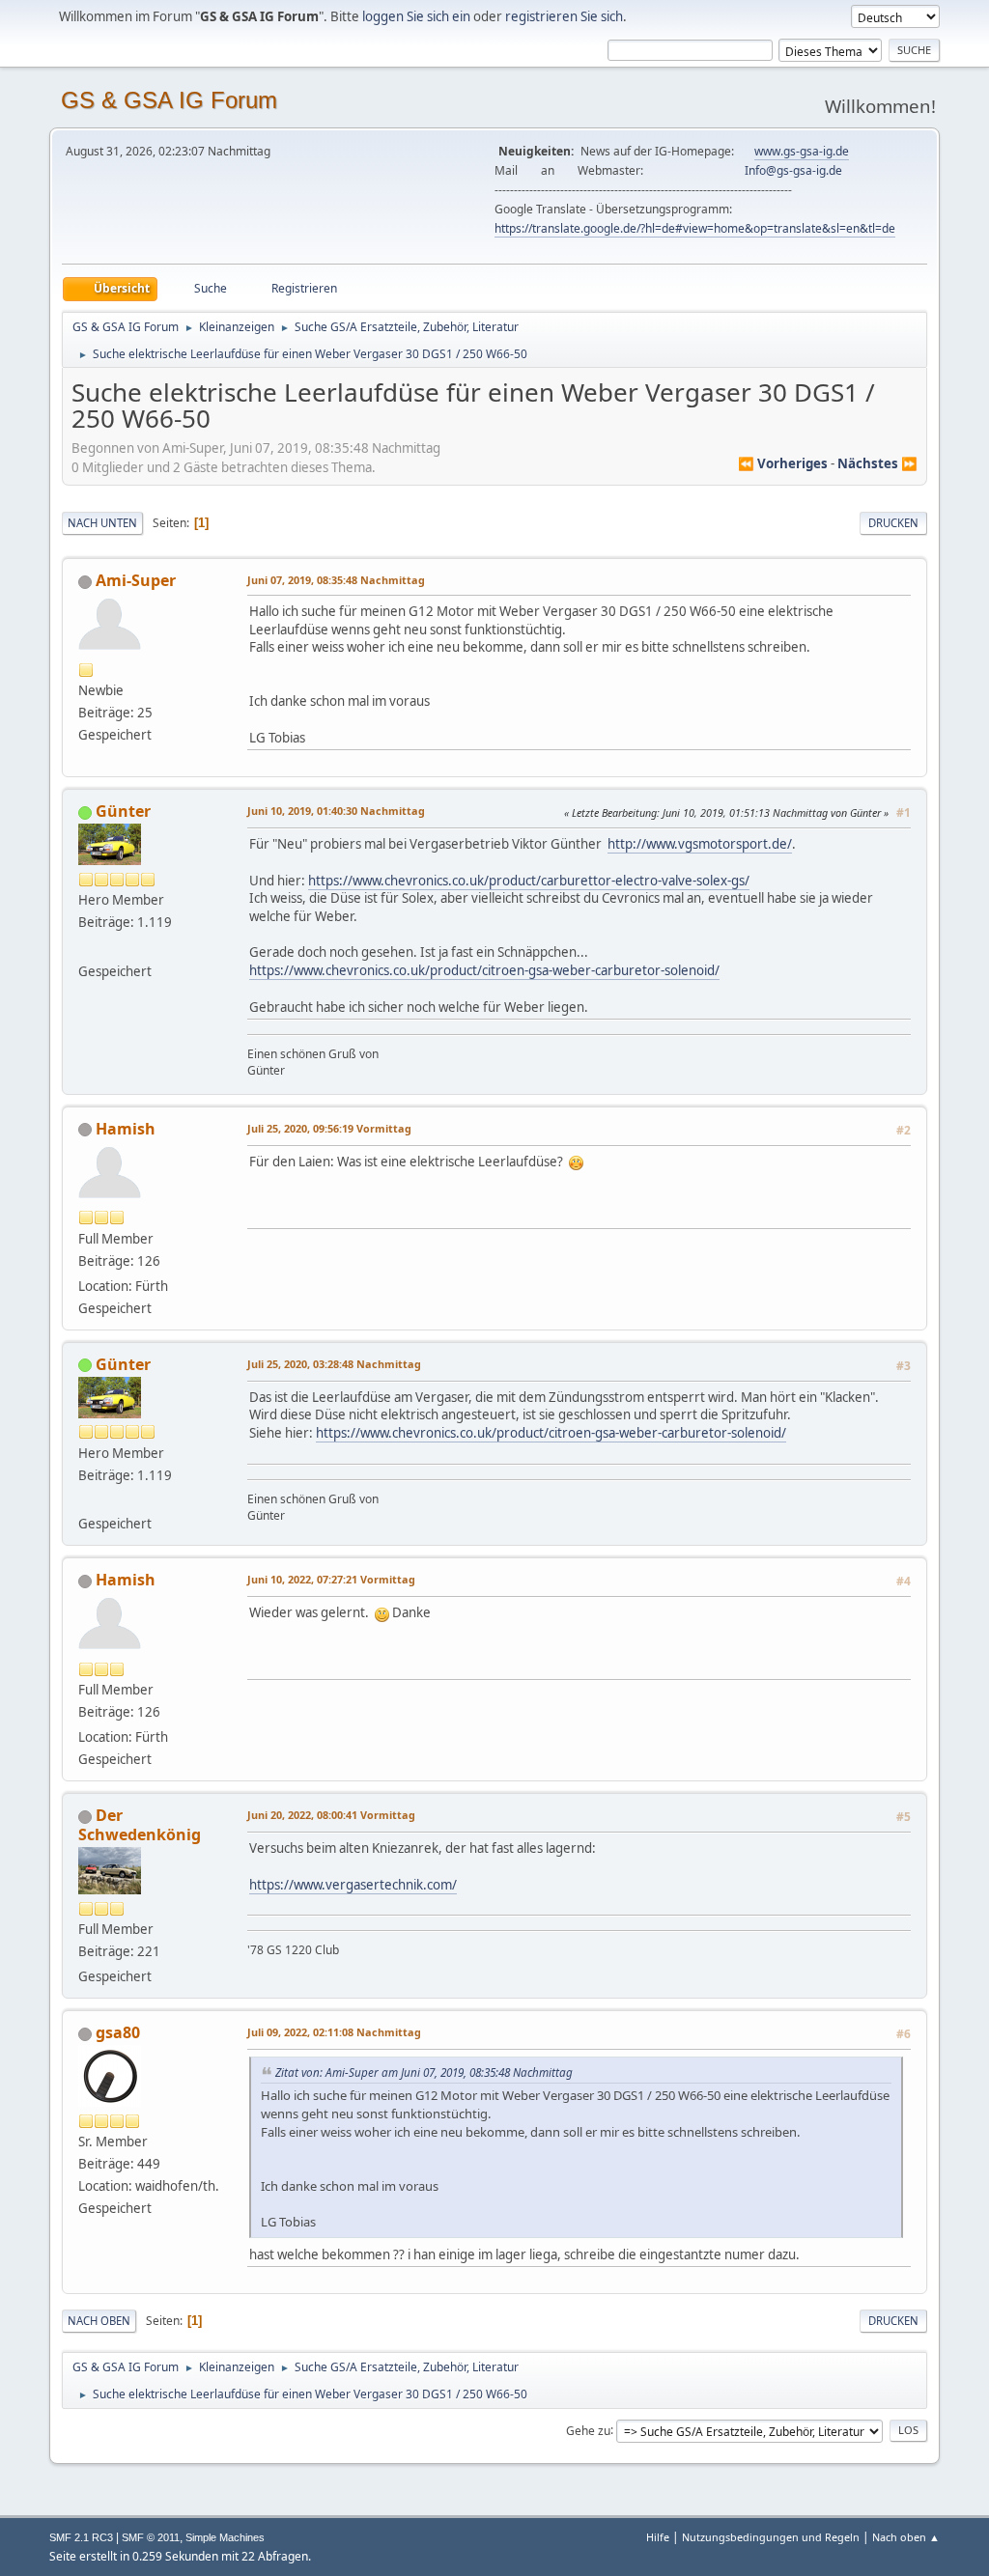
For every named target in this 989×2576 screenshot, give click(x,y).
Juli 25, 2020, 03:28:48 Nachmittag (334, 1364)
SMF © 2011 (151, 2537)
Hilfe (658, 2537)
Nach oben (99, 2321)
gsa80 (118, 2032)
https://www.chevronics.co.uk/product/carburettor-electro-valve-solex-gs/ (529, 881)
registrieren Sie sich (564, 16)
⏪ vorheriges (783, 463)
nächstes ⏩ (877, 463)
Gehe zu (588, 2430)
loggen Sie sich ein (416, 16)
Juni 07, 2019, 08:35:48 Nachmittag (336, 580)
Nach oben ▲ (906, 2537)
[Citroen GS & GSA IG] (86, 947)
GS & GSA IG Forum (169, 100)
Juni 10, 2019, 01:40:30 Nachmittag (336, 811)
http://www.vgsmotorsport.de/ (700, 844)
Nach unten (102, 523)
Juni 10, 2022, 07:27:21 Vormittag (331, 1579)
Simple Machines (225, 2537)
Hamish (126, 1129)
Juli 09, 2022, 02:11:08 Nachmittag (334, 2032)
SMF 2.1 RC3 (81, 2537)
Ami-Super (136, 580)
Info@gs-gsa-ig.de (793, 170)
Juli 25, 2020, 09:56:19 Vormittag (329, 1128)
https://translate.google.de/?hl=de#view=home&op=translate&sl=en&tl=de (695, 228)
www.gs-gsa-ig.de (802, 151)
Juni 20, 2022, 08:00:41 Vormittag (331, 1815)
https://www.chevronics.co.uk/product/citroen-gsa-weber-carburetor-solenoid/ (484, 970)
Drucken (893, 523)
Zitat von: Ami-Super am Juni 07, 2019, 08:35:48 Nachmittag (424, 2072)
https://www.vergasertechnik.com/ (353, 1885)
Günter (123, 811)
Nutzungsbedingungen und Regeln (771, 2537)
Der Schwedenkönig (140, 1825)
